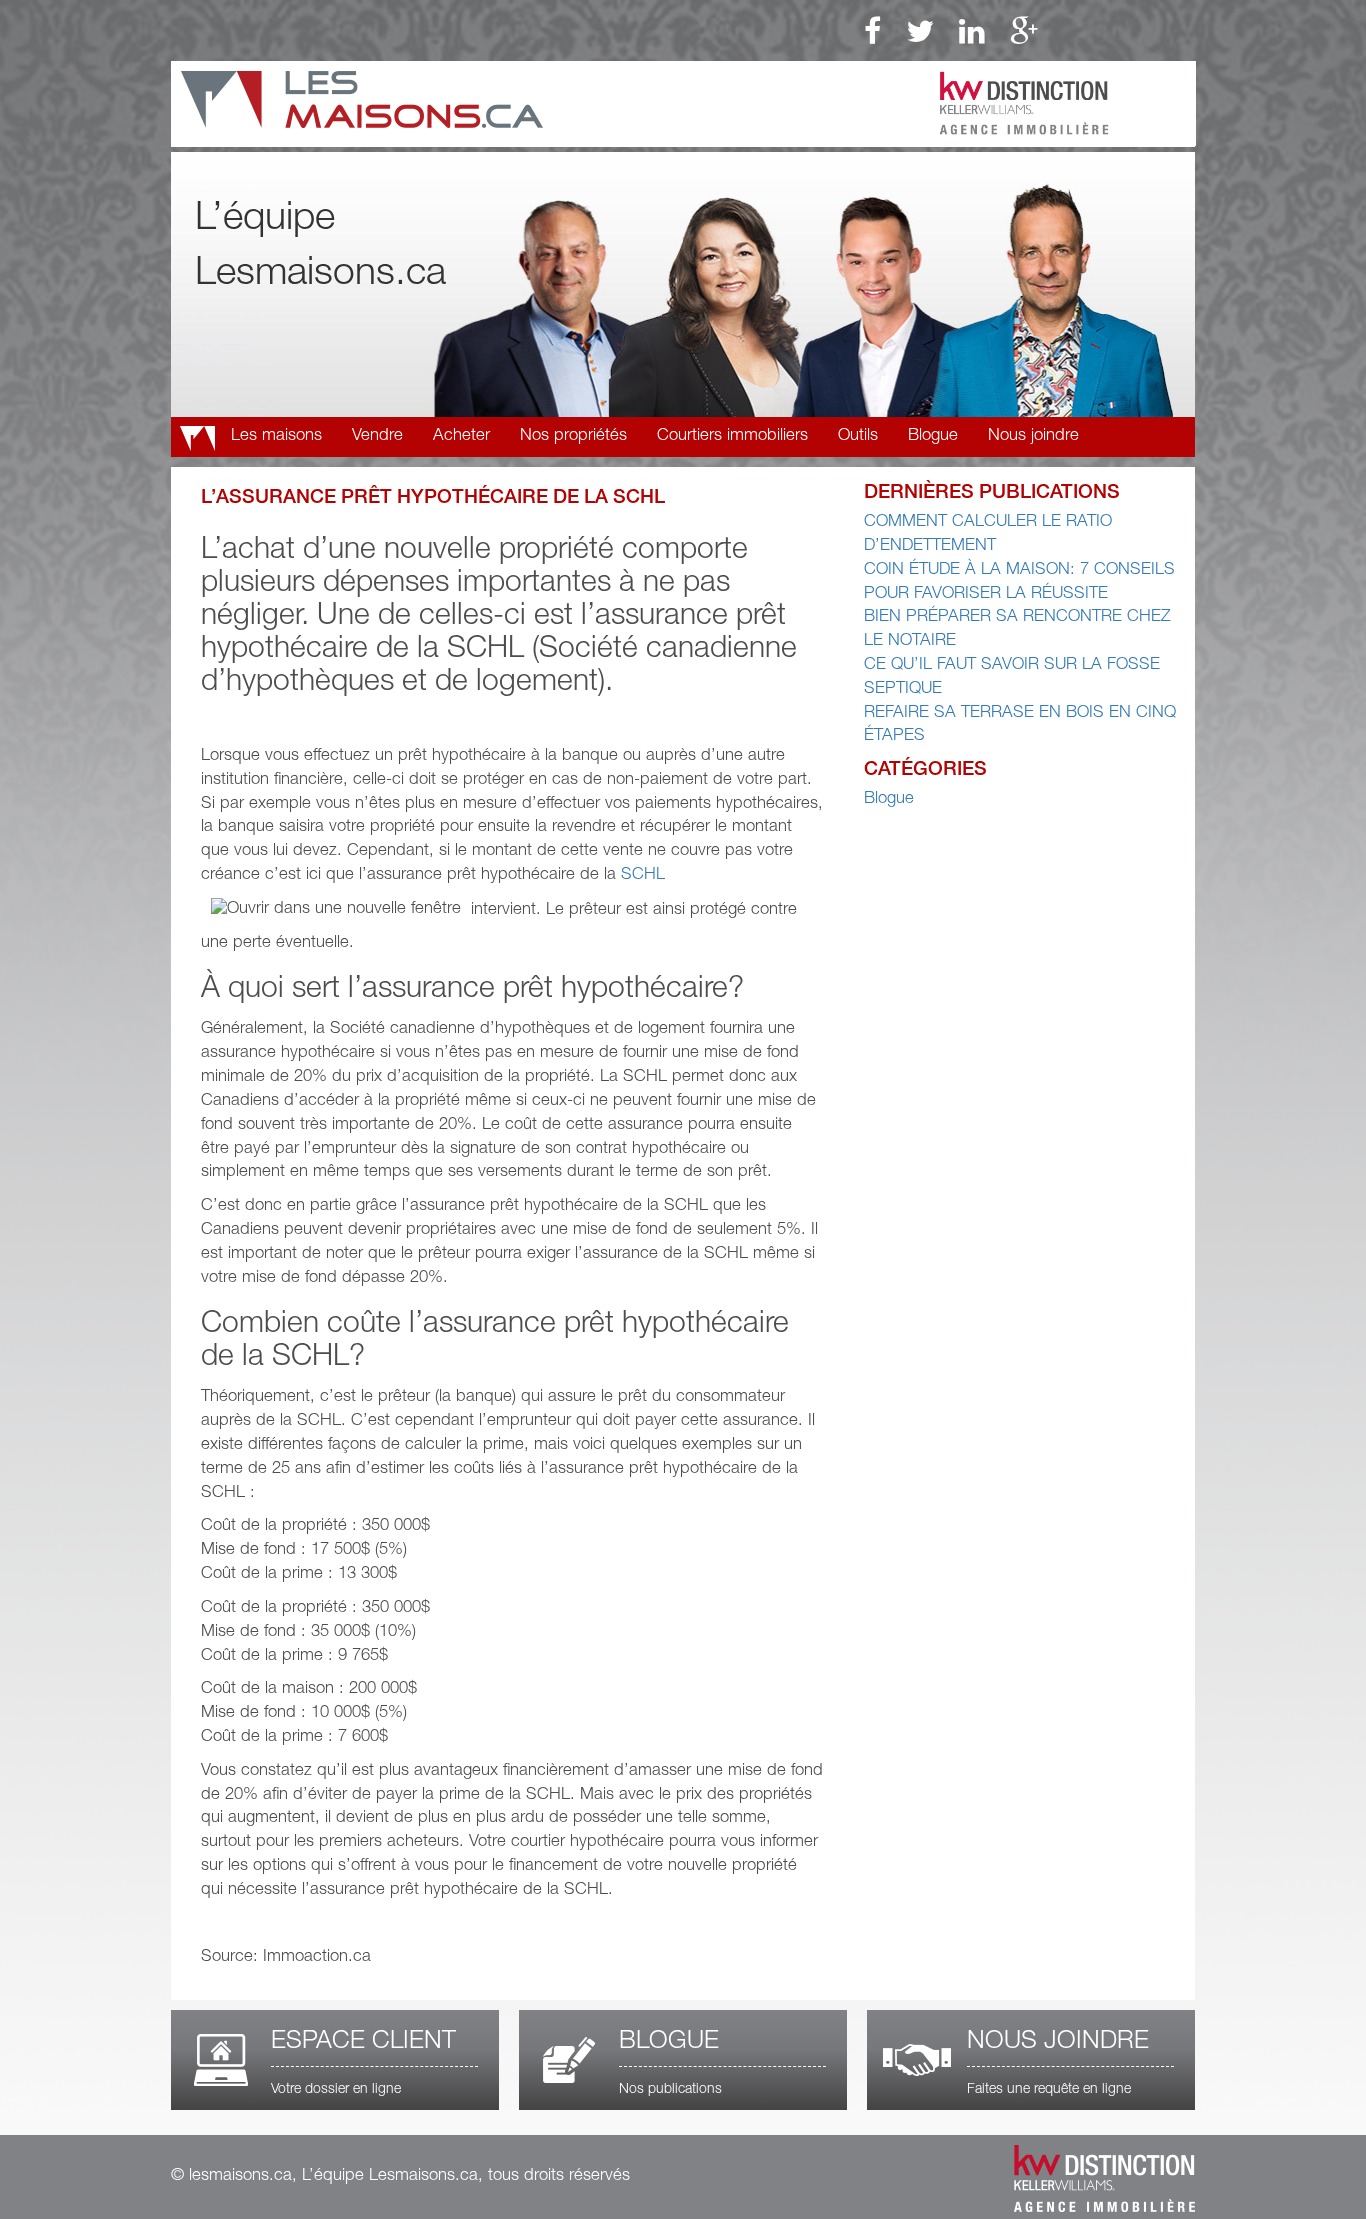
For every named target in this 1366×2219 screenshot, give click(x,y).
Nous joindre (1033, 436)
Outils (858, 436)
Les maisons (276, 436)
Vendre (377, 436)
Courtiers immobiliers (732, 436)
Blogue (933, 436)
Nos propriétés (573, 436)
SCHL (643, 875)
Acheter (461, 436)
